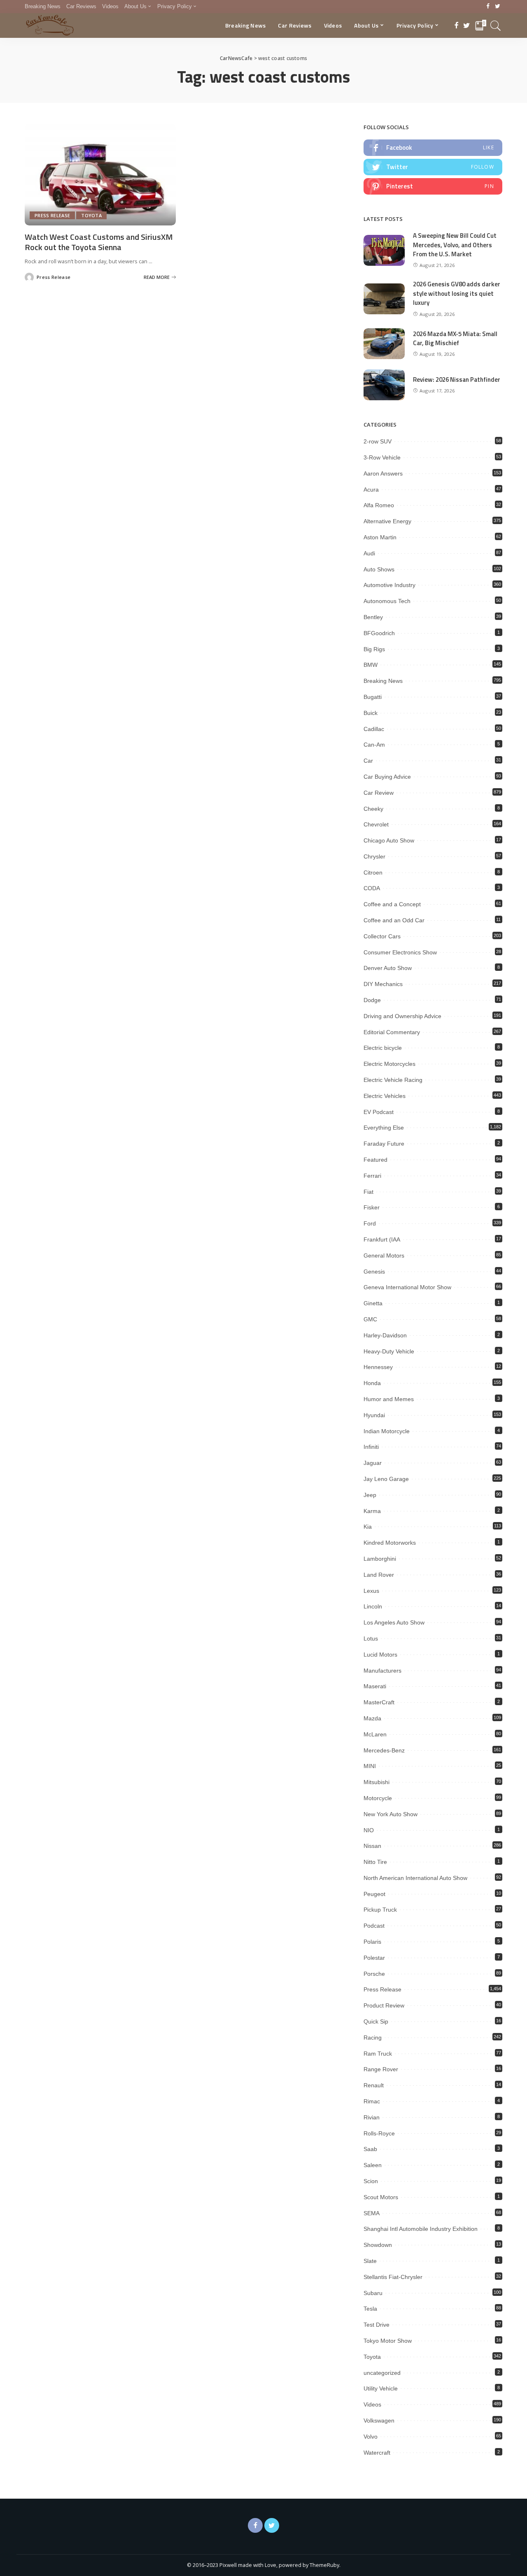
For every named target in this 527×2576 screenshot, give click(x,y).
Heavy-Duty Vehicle (389, 1351)
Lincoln (373, 1606)
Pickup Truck (380, 1910)
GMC (370, 1319)
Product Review (384, 2005)
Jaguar (373, 1463)
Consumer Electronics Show (400, 952)
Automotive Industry (389, 585)
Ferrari (372, 1176)
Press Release (52, 215)
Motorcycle (378, 1798)
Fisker (372, 1207)
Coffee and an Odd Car (394, 920)
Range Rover (381, 2069)
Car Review (379, 793)
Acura (371, 490)
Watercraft (377, 2453)
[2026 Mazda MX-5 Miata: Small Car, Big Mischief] (384, 344)
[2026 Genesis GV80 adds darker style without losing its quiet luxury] (384, 299)
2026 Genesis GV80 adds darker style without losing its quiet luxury (457, 293)
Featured (375, 1160)
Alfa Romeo (379, 505)
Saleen (373, 2165)
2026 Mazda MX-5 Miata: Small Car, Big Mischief (455, 339)
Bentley (373, 617)
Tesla (370, 2309)
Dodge (372, 1000)
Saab (370, 2149)
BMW (371, 665)
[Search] (496, 26)
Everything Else (384, 1128)
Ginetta (373, 1303)
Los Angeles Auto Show (394, 1622)
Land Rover (379, 1575)
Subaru (373, 2293)
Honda (372, 1383)
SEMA (372, 2213)
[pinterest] (433, 186)
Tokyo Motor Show (388, 2341)
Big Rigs (374, 649)
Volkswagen (379, 2421)
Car (368, 761)
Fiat (368, 1192)
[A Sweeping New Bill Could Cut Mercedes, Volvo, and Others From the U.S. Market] (384, 250)
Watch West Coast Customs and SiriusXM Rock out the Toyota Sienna (99, 242)
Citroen (373, 873)
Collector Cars (382, 936)
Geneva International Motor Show (407, 1287)
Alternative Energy (387, 521)
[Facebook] (488, 7)
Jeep (370, 1495)
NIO (369, 1830)
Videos (372, 2404)
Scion (371, 2181)
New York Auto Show (391, 1814)
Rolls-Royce (379, 2133)
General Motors (384, 1256)
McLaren (375, 1734)
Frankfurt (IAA (382, 1239)
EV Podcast (379, 1112)
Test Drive (377, 2325)
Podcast (374, 1926)
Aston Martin (380, 537)
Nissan (372, 1846)
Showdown (378, 2245)
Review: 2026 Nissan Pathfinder (457, 379)
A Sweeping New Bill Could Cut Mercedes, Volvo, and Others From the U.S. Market (455, 245)
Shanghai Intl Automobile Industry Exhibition (421, 2229)
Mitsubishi (377, 1782)
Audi (369, 553)
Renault (374, 2085)
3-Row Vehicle (382, 457)
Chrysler (374, 856)
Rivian (372, 2117)
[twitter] (433, 167)
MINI (370, 1766)
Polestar (374, 1958)
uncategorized (382, 2373)
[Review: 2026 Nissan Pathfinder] (384, 385)
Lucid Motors (380, 1655)
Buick (371, 713)
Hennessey (378, 1367)
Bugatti (373, 697)
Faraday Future (384, 1144)
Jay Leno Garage (386, 1479)
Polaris (372, 1942)
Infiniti (371, 1447)
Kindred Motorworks (390, 1543)
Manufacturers (382, 1671)
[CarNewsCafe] (50, 26)
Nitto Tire (375, 1862)
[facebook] (433, 148)
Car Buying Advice (387, 777)
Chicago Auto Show (389, 840)
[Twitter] (498, 7)
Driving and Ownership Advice (402, 1016)
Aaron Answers (383, 473)
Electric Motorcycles (389, 1064)
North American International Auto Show (415, 1878)
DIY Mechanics (383, 984)
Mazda (372, 1718)
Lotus (371, 1638)
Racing (373, 2038)
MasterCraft (379, 1702)
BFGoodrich (379, 633)
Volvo (371, 2437)
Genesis (374, 1272)
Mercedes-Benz (384, 1750)
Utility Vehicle (381, 2388)
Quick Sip (376, 2021)
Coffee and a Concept (392, 904)
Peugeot (374, 1894)
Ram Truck (378, 2054)
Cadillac (374, 729)
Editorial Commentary (392, 1032)
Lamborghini (380, 1559)
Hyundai (374, 1415)
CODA (372, 888)
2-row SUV (378, 441)
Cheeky (373, 809)
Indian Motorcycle (387, 1431)
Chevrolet (376, 824)
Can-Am (374, 745)
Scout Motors (381, 2197)
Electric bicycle (383, 1048)
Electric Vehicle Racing (393, 1080)
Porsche (374, 1974)
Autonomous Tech (387, 601)
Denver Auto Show (388, 968)
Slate (370, 2261)
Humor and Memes (389, 1399)
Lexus (371, 1591)
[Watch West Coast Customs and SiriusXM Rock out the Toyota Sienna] (100, 174)
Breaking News (383, 681)
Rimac (372, 2101)
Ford (370, 1223)
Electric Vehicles (385, 1096)
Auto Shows (379, 569)
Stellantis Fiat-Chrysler (393, 2277)
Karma (372, 1511)
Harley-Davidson (385, 1335)
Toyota (91, 215)
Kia (368, 1527)
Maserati (375, 1686)
